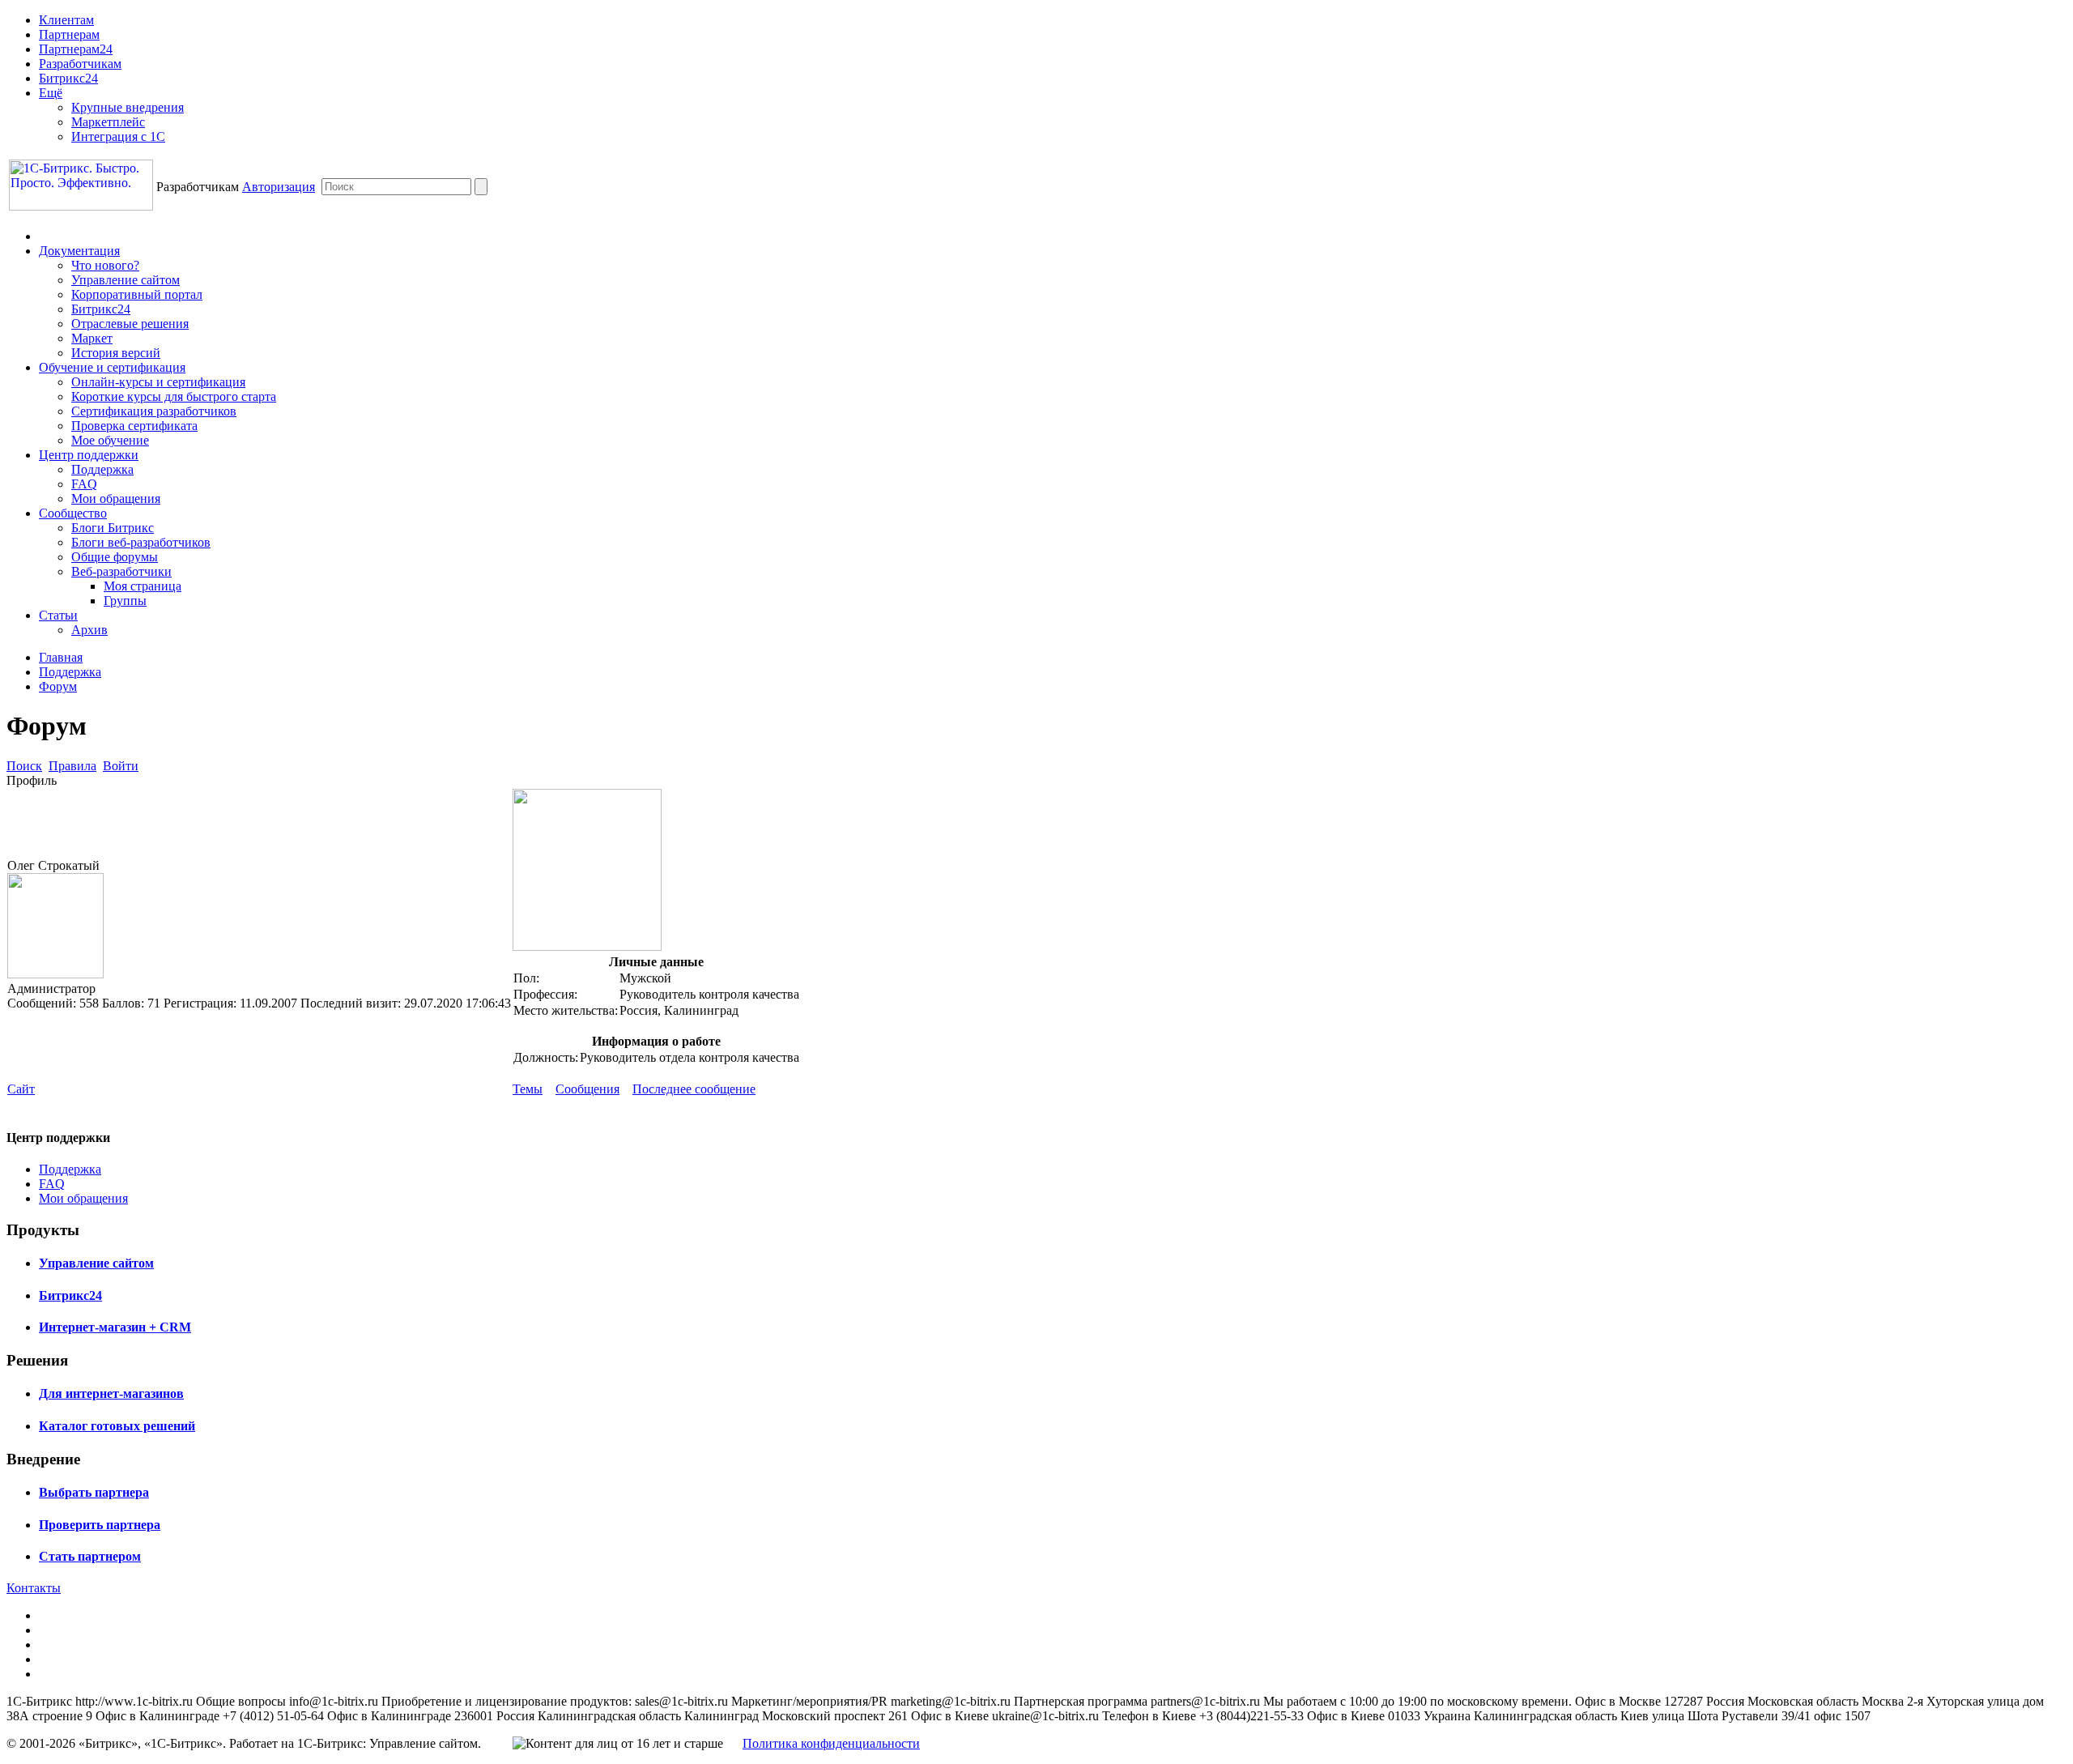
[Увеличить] (587, 946)
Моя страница (143, 586)
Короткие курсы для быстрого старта (174, 396)
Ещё (51, 93)
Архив (89, 630)
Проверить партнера (100, 1525)
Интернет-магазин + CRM (115, 1327)
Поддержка (102, 469)
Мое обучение (110, 440)
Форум (58, 686)
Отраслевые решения (130, 324)
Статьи (58, 615)
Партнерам (69, 34)
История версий (116, 353)
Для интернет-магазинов (111, 1393)
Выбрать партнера (94, 1492)
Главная (61, 657)
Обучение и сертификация (112, 367)
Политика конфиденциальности (831, 1743)
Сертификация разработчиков (154, 411)
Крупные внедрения (128, 107)
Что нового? (105, 265)
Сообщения (587, 1089)
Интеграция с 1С (118, 136)
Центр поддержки (89, 455)
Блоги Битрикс (113, 528)
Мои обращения (116, 499)
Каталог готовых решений (117, 1426)
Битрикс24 (68, 78)
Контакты (34, 1588)
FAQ (84, 484)
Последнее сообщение (694, 1089)
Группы (125, 601)
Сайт (21, 1089)
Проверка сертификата (134, 426)
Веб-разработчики (121, 571)
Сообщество (73, 513)
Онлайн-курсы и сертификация (158, 382)
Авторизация (279, 187)
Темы (528, 1089)
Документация (79, 251)
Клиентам (66, 20)
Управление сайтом (126, 280)
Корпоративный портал (137, 294)
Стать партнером (90, 1556)
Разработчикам (80, 64)
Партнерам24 (76, 49)
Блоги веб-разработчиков (141, 542)
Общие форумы (115, 557)
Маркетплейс (108, 122)
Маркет (92, 338)
